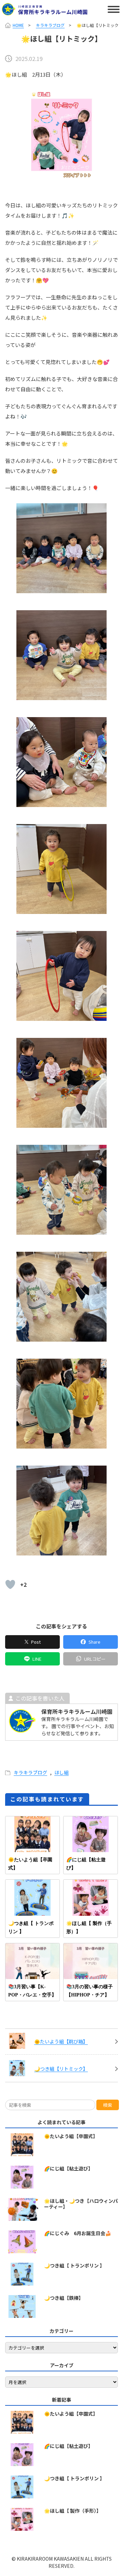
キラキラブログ (50, 25)
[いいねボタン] (10, 1584)
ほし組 (61, 1772)
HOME (18, 25)
